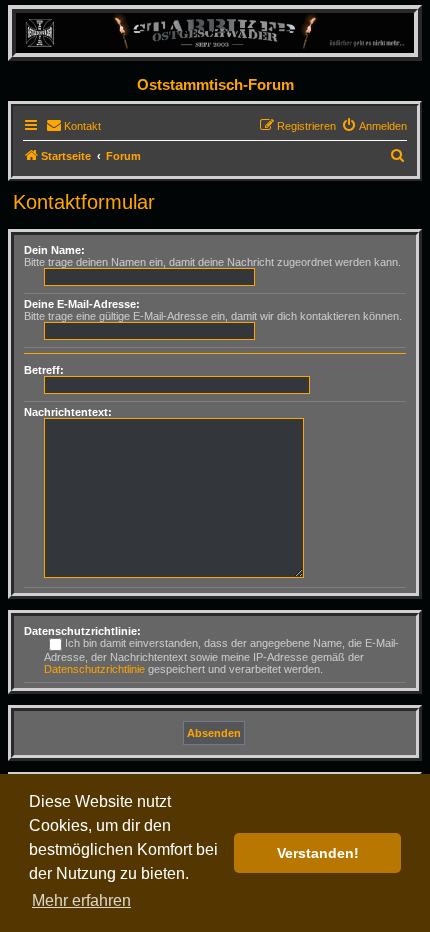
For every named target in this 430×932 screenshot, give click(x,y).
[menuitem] (73, 126)
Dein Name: (54, 250)
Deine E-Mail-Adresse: (82, 304)
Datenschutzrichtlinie (94, 669)
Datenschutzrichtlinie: (82, 631)
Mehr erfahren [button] (81, 900)
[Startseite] (215, 32)
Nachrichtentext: (68, 412)
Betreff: (44, 370)
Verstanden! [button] (318, 853)
